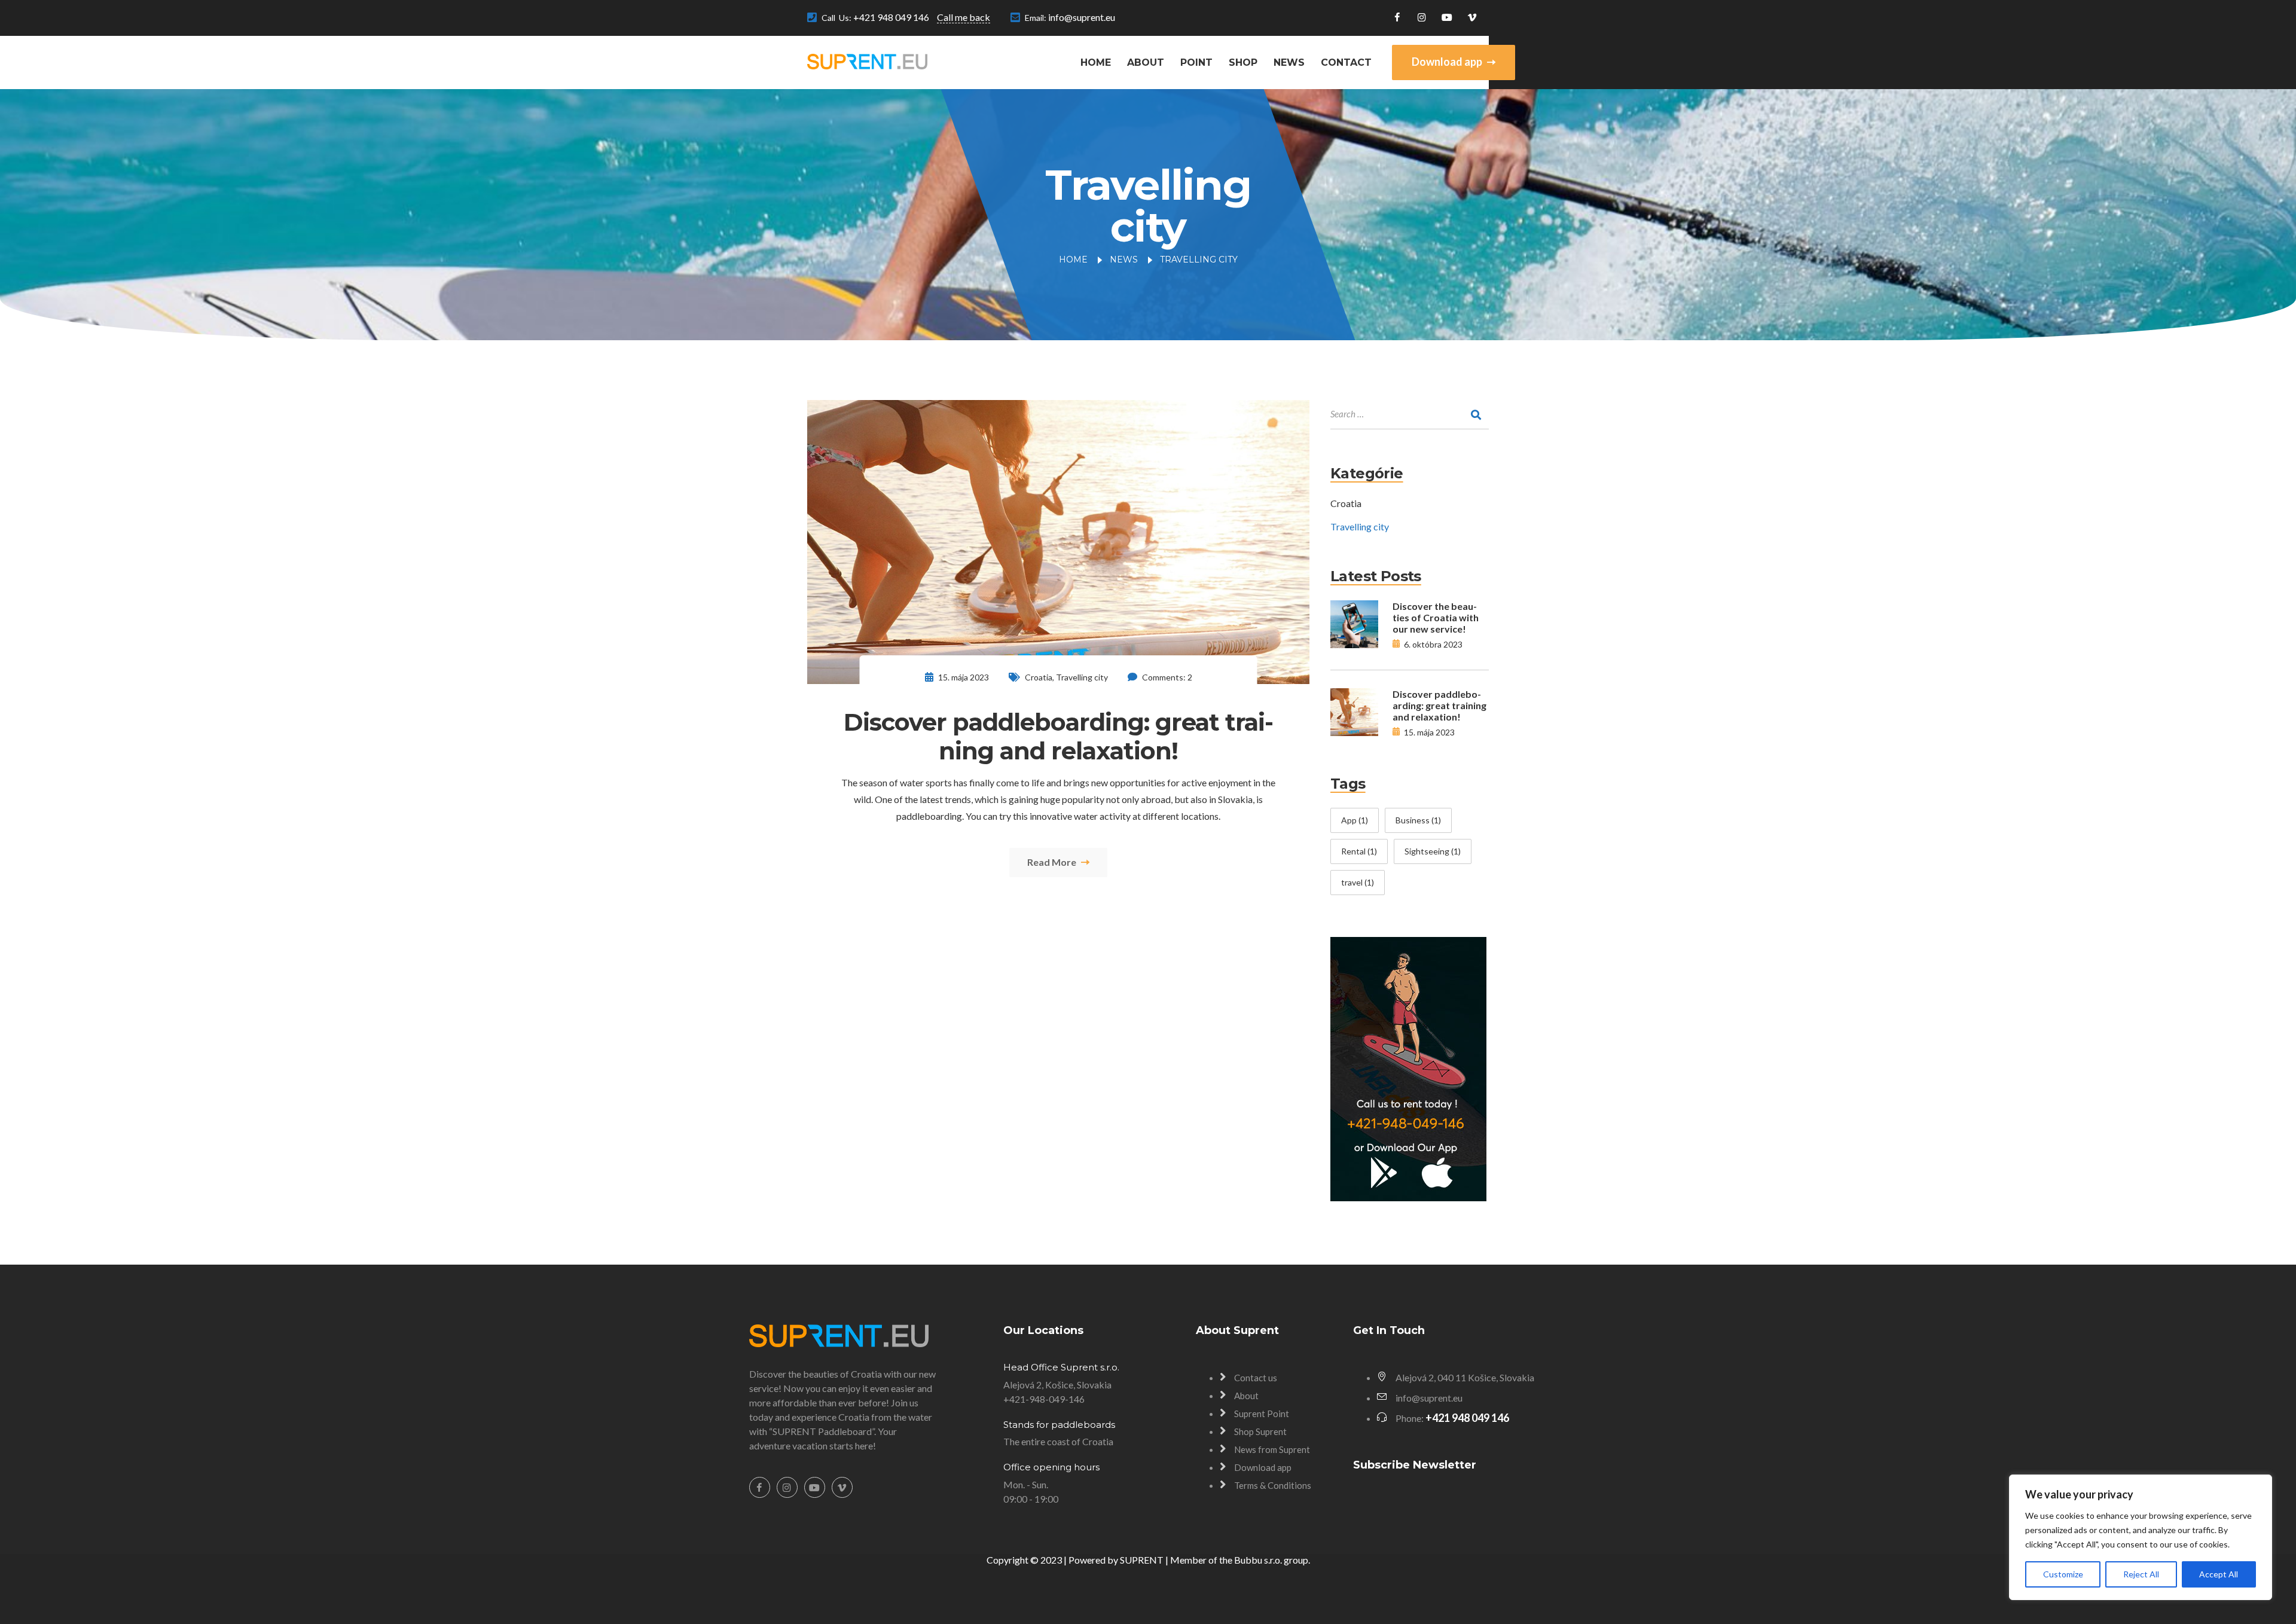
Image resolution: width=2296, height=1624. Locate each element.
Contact (1346, 62)
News (1289, 62)
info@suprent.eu (1082, 17)
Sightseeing (1433, 851)
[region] (2141, 1537)
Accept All (2219, 1574)
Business (1418, 820)
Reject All (2141, 1574)
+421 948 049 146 (891, 17)
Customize (2063, 1574)
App (1355, 820)
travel (1358, 882)
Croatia (1039, 677)
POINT (1196, 62)
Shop (1243, 62)
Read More (1053, 862)
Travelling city (1082, 677)
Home (1096, 62)
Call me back (964, 17)
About (1146, 62)
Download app (1448, 62)
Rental (1359, 851)
